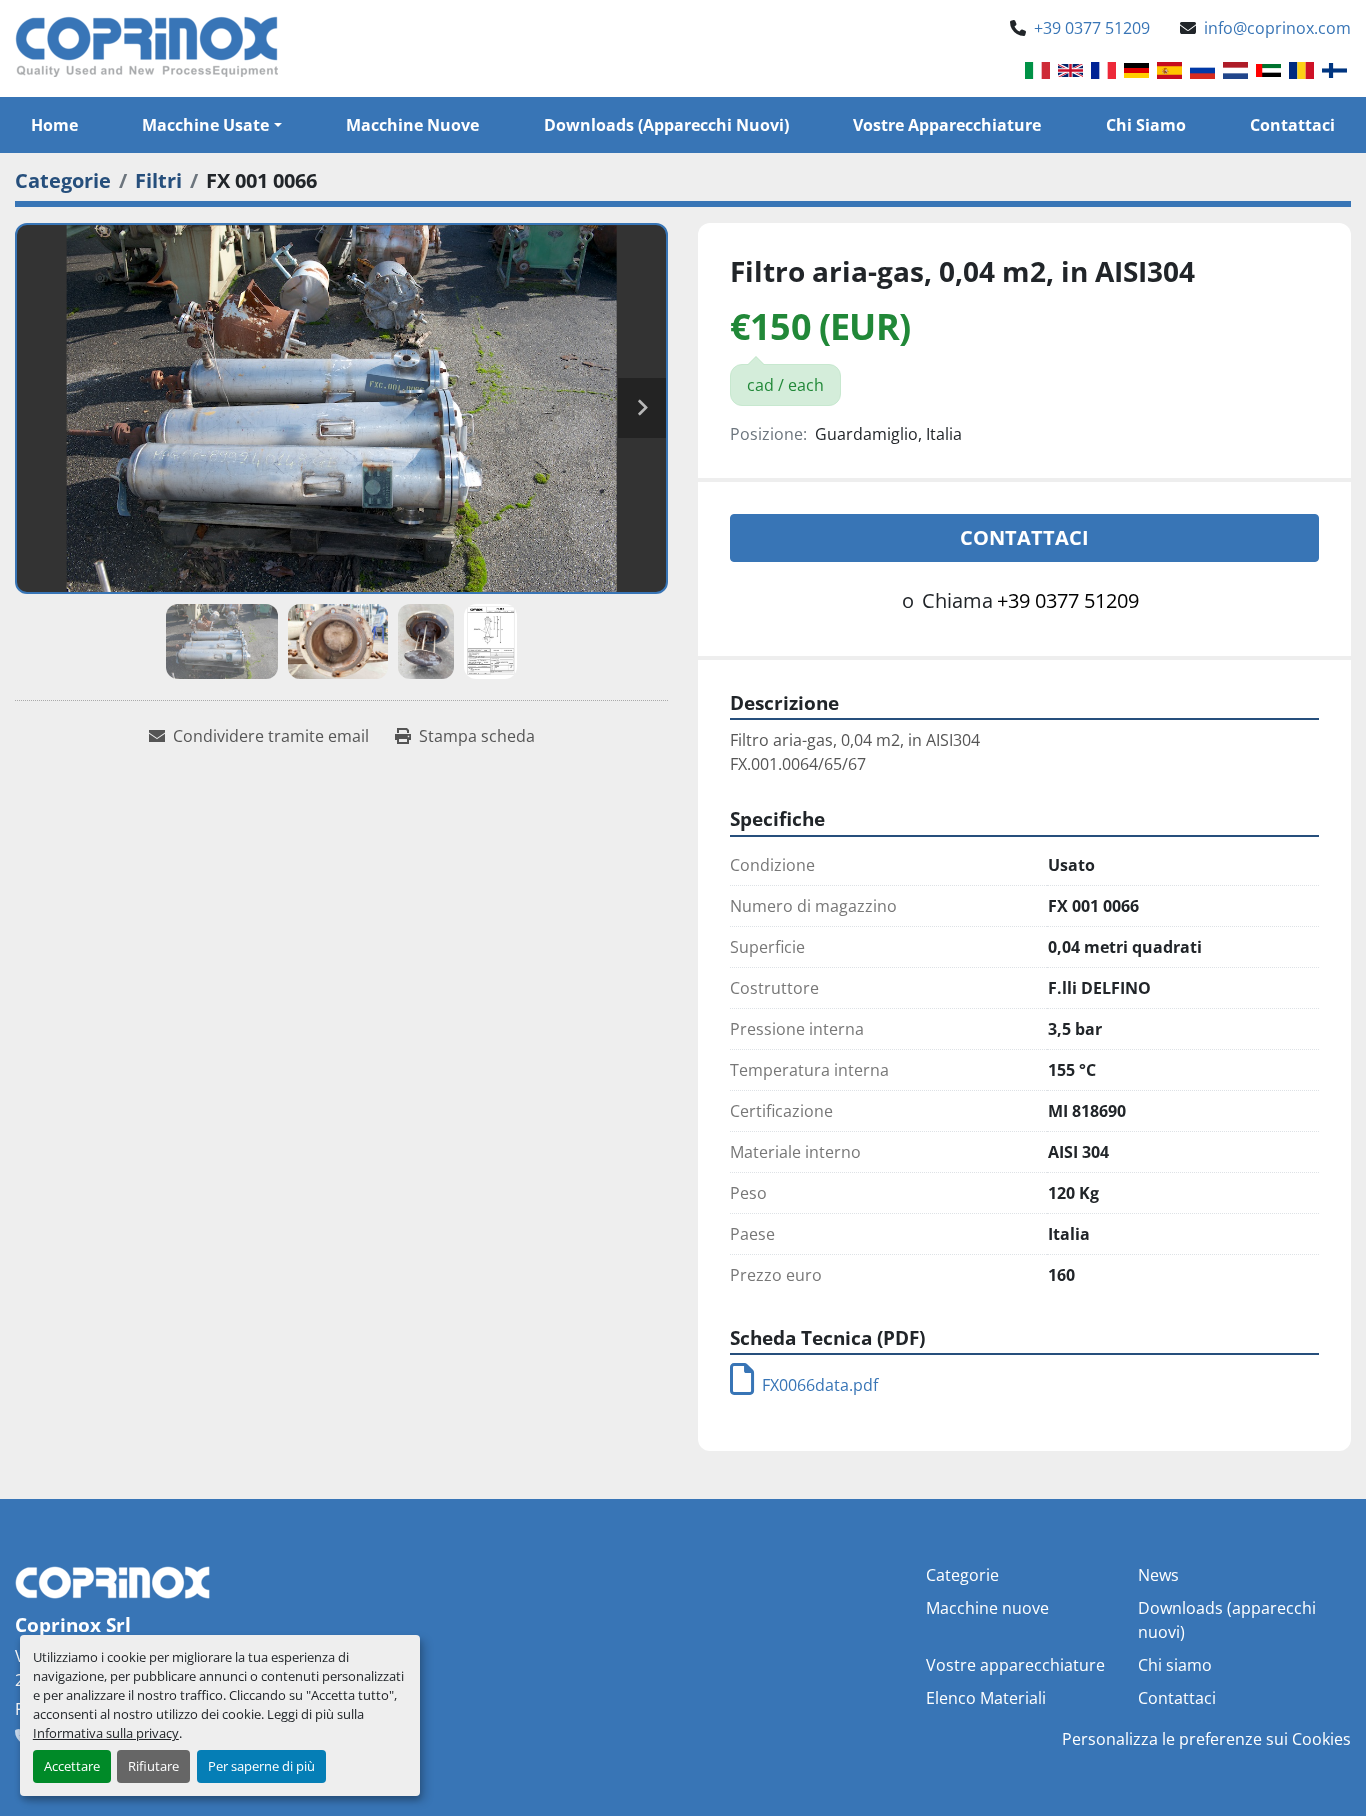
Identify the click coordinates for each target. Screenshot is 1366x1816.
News (1158, 1575)
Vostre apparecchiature (947, 125)
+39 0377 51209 (1092, 28)
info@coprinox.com (1277, 28)
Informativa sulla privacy (106, 1733)
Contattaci (1292, 125)
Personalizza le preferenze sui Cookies (1206, 1739)
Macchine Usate (205, 125)
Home (54, 125)
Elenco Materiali (986, 1698)
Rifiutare (153, 1766)
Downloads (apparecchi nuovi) (666, 125)
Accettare (72, 1766)
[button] (211, 125)
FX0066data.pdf (820, 1385)
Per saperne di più (261, 1766)
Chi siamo (1146, 125)
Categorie (962, 1575)
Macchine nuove (412, 125)
